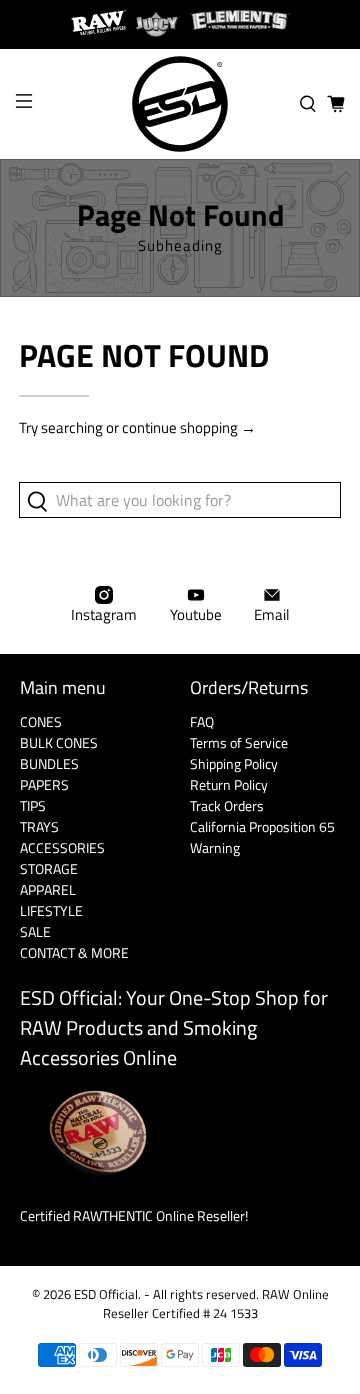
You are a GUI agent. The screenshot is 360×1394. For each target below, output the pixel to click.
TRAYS (39, 826)
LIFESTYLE (51, 910)
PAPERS (44, 784)
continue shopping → (189, 427)
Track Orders (227, 805)
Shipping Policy (234, 763)
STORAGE (49, 868)
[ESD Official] (180, 104)
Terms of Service (239, 742)
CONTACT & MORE (74, 952)
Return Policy (229, 784)
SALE (35, 931)
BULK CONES (59, 742)
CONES (41, 721)
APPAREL (48, 889)
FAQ (202, 721)
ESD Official (106, 1294)
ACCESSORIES (62, 847)
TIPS (33, 805)
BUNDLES (49, 763)
